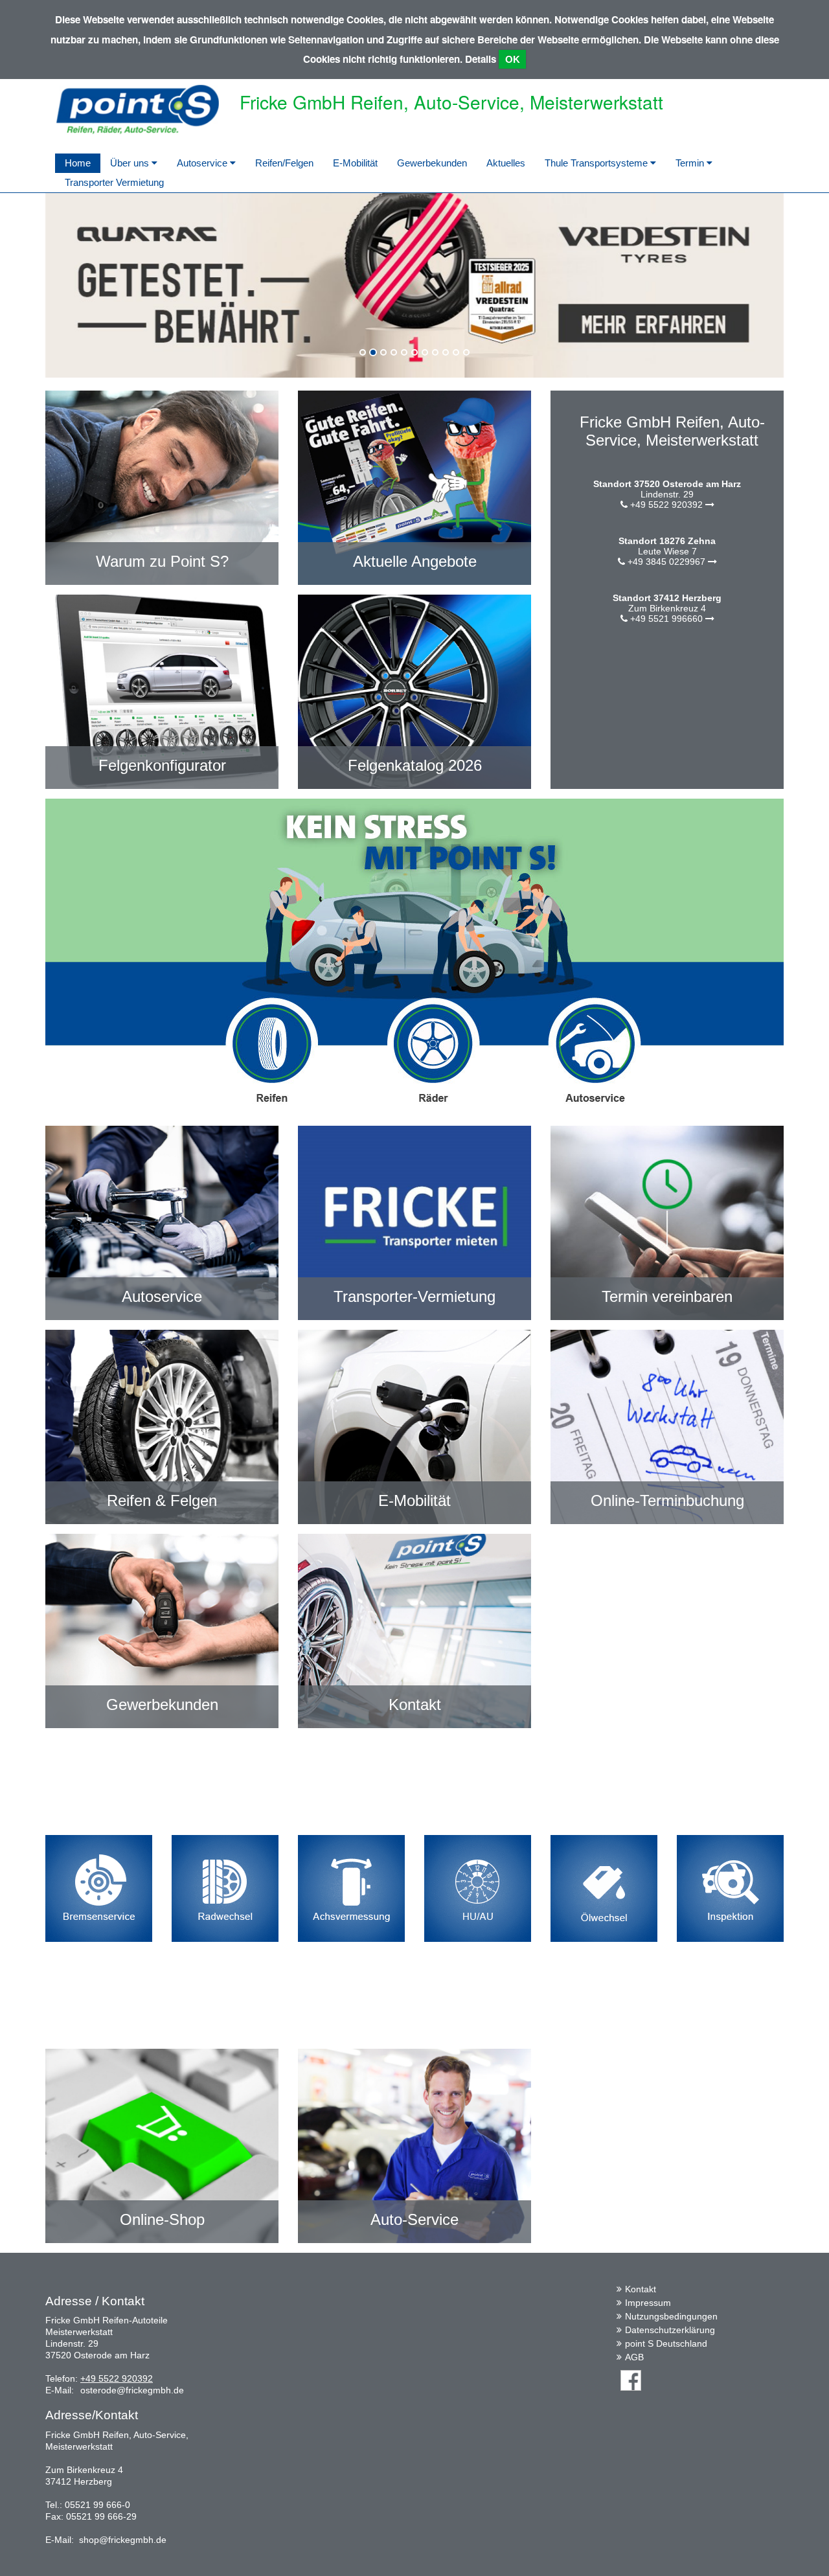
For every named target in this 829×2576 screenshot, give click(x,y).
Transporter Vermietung (114, 182)
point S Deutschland (666, 2343)
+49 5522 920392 (666, 505)
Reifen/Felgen (284, 163)
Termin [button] (691, 163)
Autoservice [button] (203, 163)
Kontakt (641, 2289)
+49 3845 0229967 (666, 562)
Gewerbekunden (432, 163)
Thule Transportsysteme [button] (597, 163)
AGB (634, 2357)
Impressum (648, 2303)
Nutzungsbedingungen (671, 2316)
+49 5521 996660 (666, 619)
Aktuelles (506, 163)
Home (78, 163)
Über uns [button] (131, 163)
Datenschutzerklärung (670, 2330)
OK (513, 59)
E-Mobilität (355, 163)
